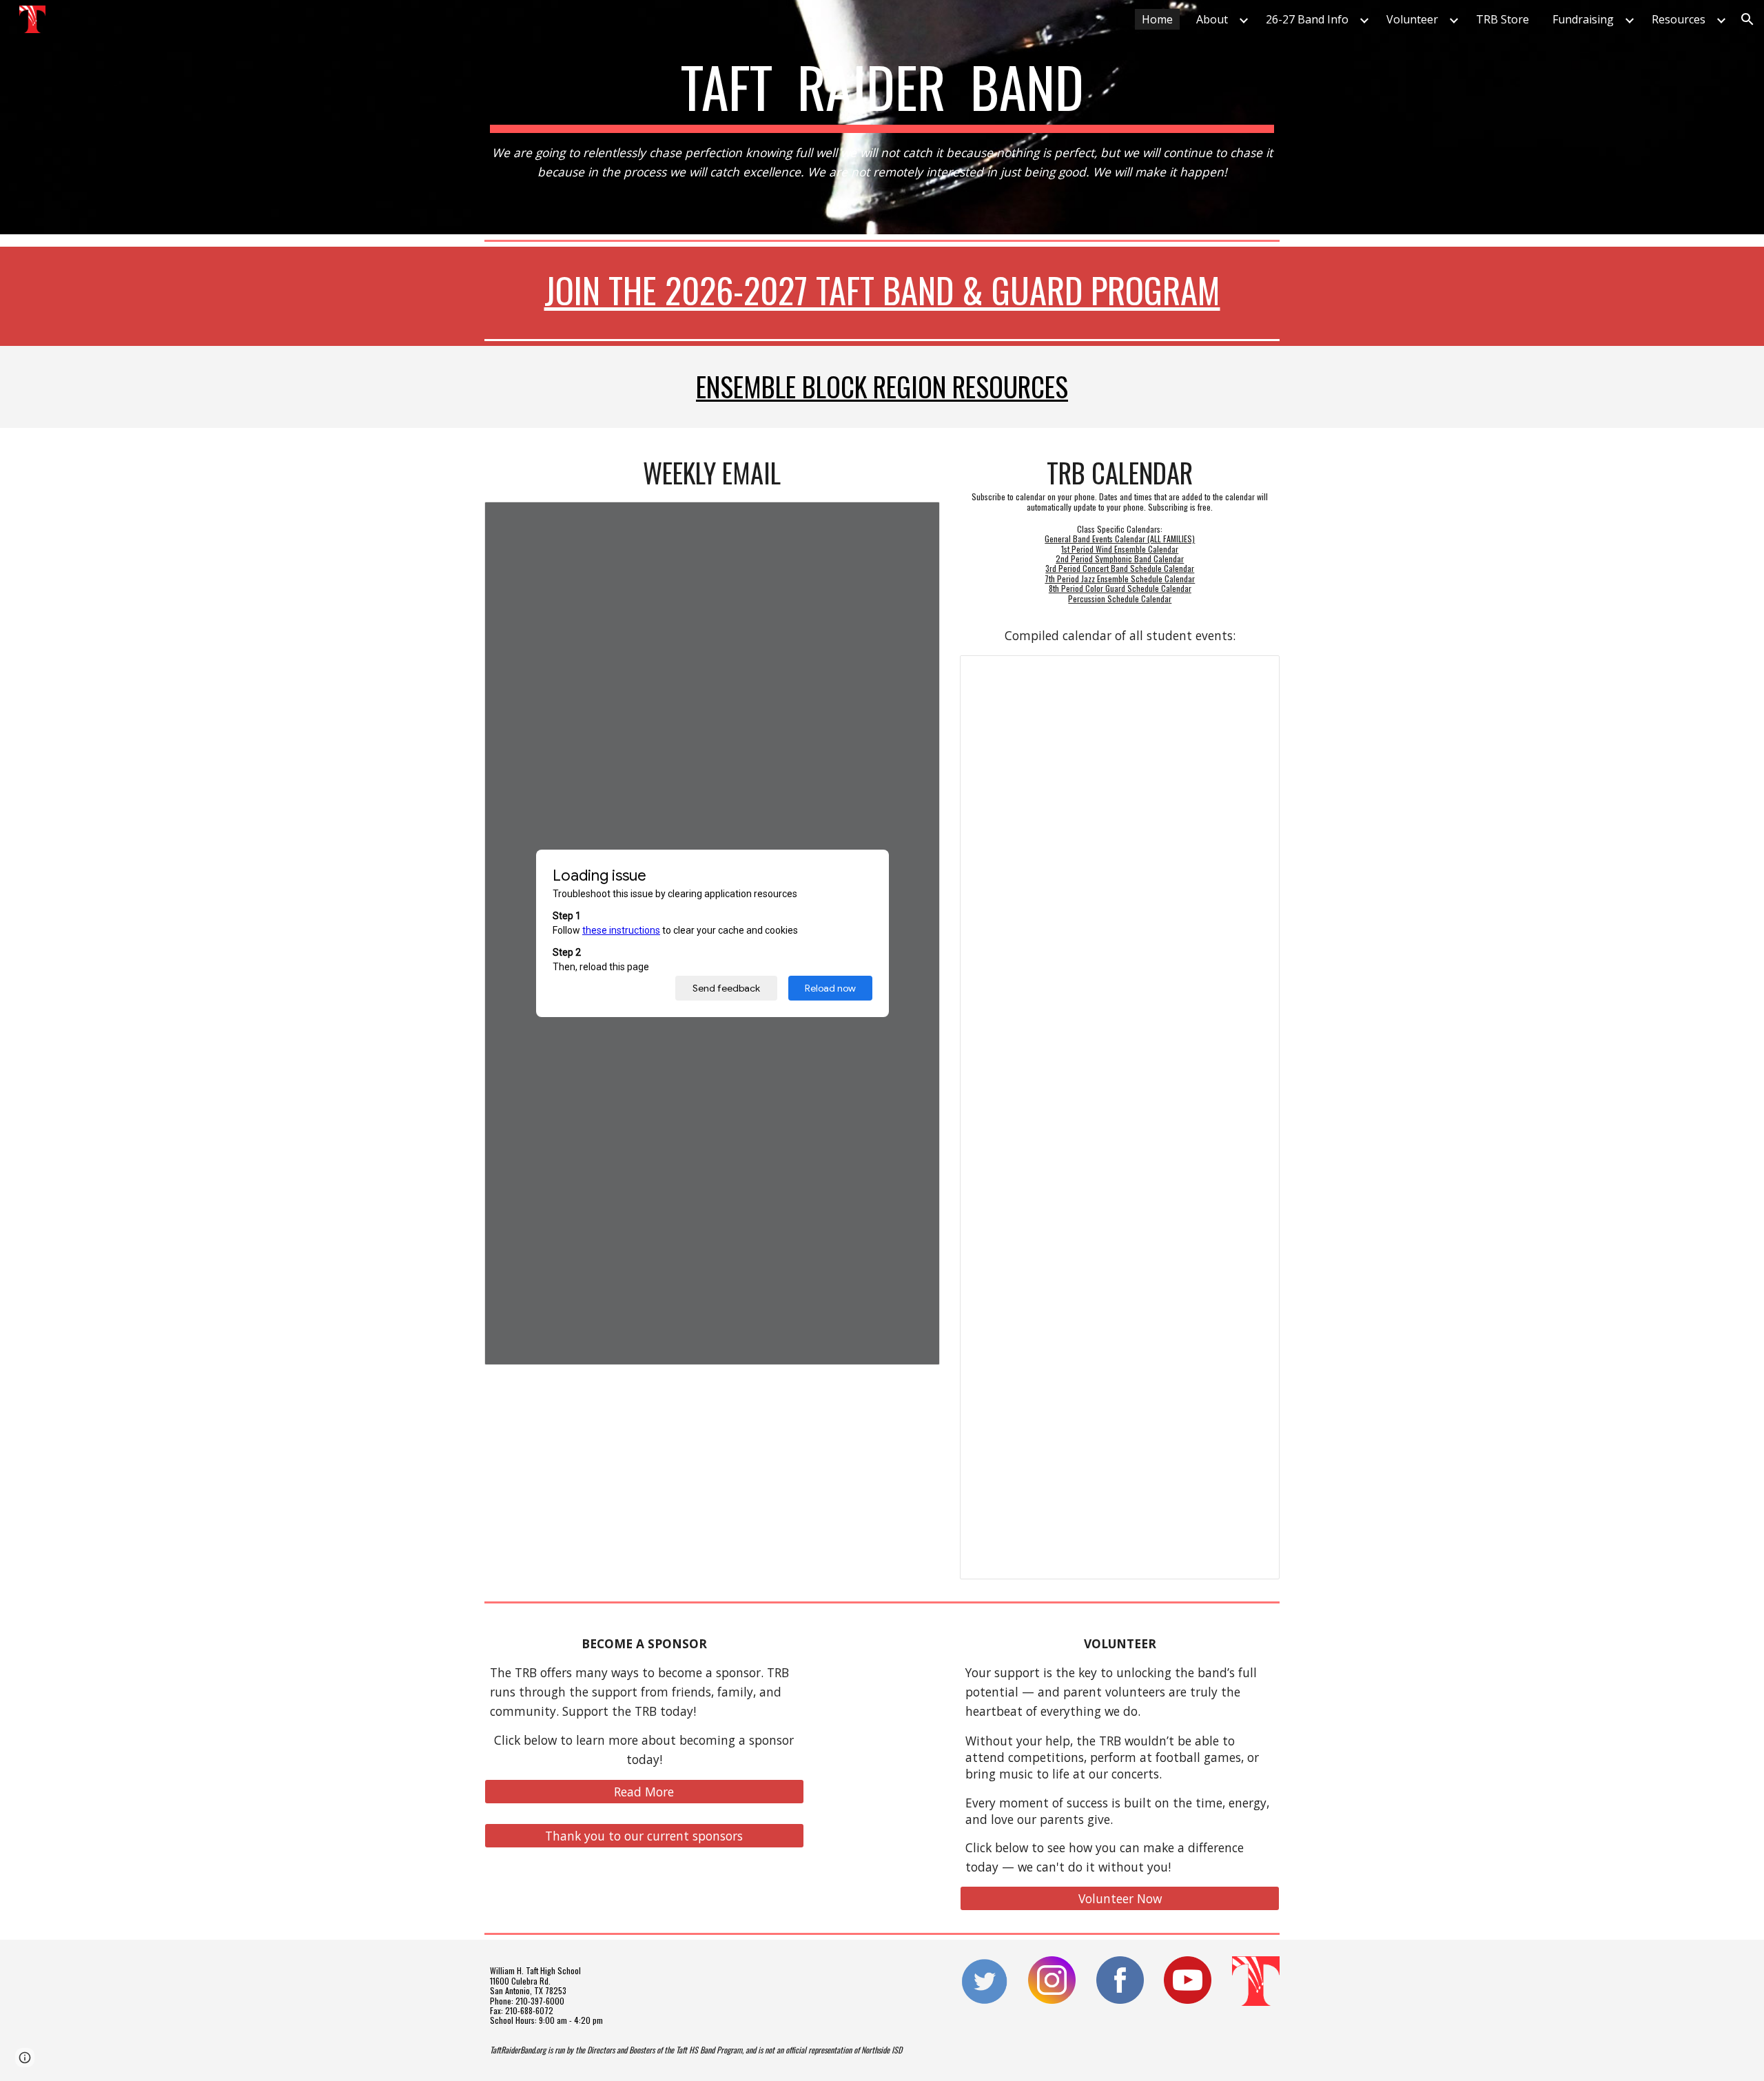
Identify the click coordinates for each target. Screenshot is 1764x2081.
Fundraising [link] (1583, 19)
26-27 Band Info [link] (1307, 19)
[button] (1747, 19)
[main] (882, 117)
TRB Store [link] (1503, 19)
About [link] (1212, 19)
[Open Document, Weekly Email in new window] (914, 520)
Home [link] (1157, 19)
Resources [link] (1679, 19)
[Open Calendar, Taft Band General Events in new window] (1253, 673)
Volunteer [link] (1412, 19)
